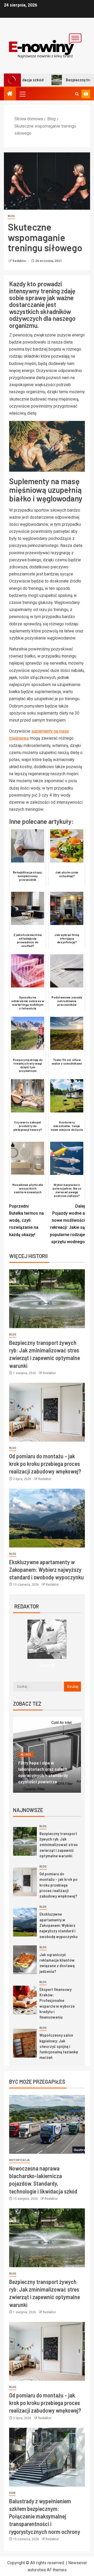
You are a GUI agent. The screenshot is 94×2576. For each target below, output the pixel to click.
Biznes (26, 1761)
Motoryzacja (19, 2160)
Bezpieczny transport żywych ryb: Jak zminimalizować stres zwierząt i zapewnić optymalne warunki (59, 1844)
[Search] (77, 94)
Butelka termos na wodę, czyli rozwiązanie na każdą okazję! (27, 1220)
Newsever (78, 2563)
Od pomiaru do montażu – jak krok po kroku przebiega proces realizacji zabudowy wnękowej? (45, 1464)
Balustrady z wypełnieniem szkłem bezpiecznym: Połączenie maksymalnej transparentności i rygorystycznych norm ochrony (45, 2516)
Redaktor (20, 261)
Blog (11, 216)
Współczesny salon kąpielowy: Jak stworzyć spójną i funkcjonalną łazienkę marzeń (59, 2046)
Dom (55, 1761)
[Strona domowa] (10, 94)
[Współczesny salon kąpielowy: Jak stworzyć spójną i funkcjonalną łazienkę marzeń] (25, 2043)
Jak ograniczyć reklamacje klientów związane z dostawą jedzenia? (57, 1963)
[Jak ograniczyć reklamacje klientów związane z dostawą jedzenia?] (25, 1960)
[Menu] (22, 94)
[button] (22, 94)
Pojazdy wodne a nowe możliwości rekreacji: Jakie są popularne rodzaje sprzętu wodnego (67, 1224)
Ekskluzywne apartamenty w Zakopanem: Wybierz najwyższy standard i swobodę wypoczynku (46, 1570)
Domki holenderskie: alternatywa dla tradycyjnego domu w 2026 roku (46, 1775)
